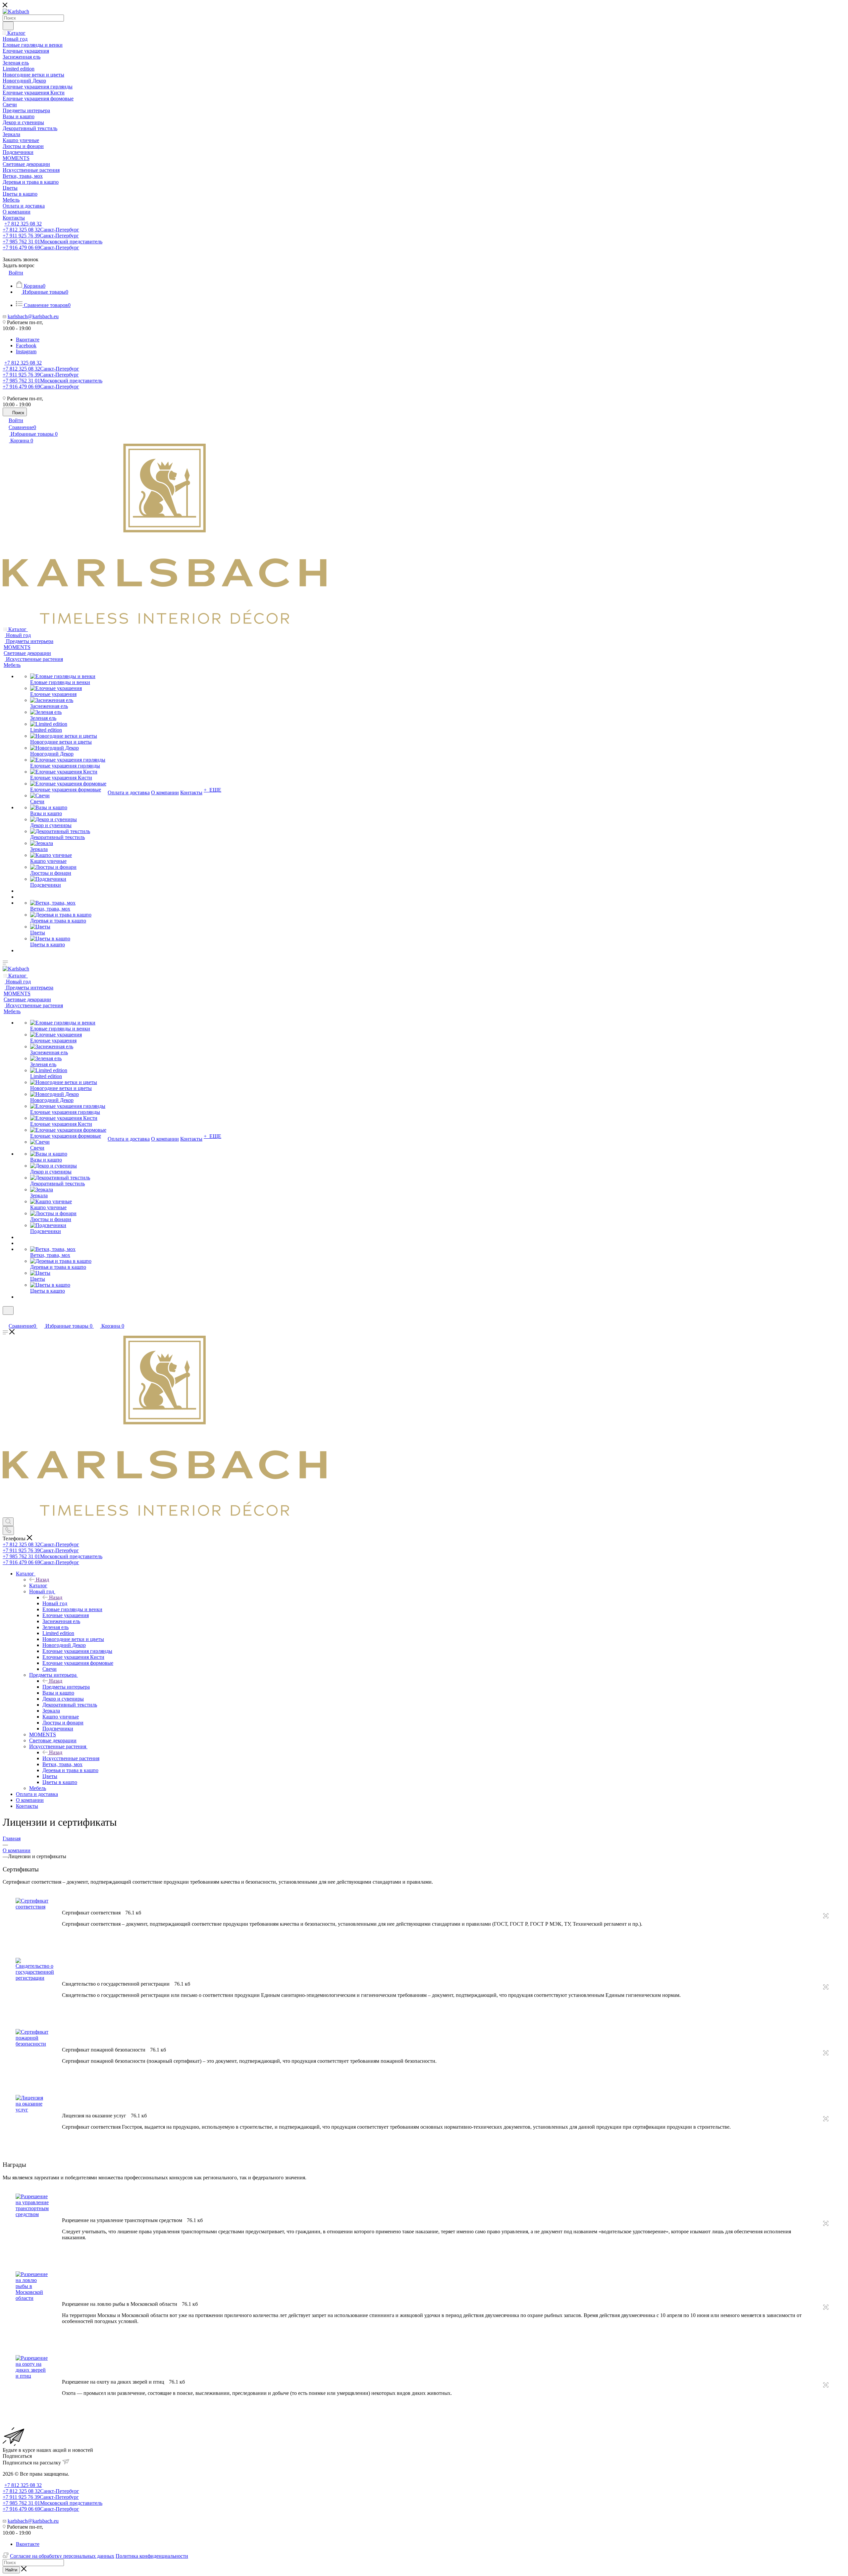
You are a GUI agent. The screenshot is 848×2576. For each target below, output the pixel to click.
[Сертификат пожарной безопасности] (32, 2044)
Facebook (26, 346)
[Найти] (8, 26)
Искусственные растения (71, 1758)
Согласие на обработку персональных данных (62, 2556)
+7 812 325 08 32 (23, 224)
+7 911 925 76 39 (41, 236)
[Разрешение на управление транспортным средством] (32, 2214)
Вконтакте (28, 340)
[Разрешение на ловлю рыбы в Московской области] (32, 2298)
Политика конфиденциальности (152, 2556)
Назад (42, 1580)
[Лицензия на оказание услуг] (32, 2110)
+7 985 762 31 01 (53, 242)
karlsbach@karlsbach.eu (33, 316)
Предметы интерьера (66, 1687)
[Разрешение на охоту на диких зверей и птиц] (32, 2376)
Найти (11, 2570)
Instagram (26, 351)
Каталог (38, 1585)
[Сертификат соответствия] (32, 1907)
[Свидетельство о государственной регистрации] (35, 1978)
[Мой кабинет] (6, 1319)
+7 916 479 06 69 (41, 248)
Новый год (55, 1603)
